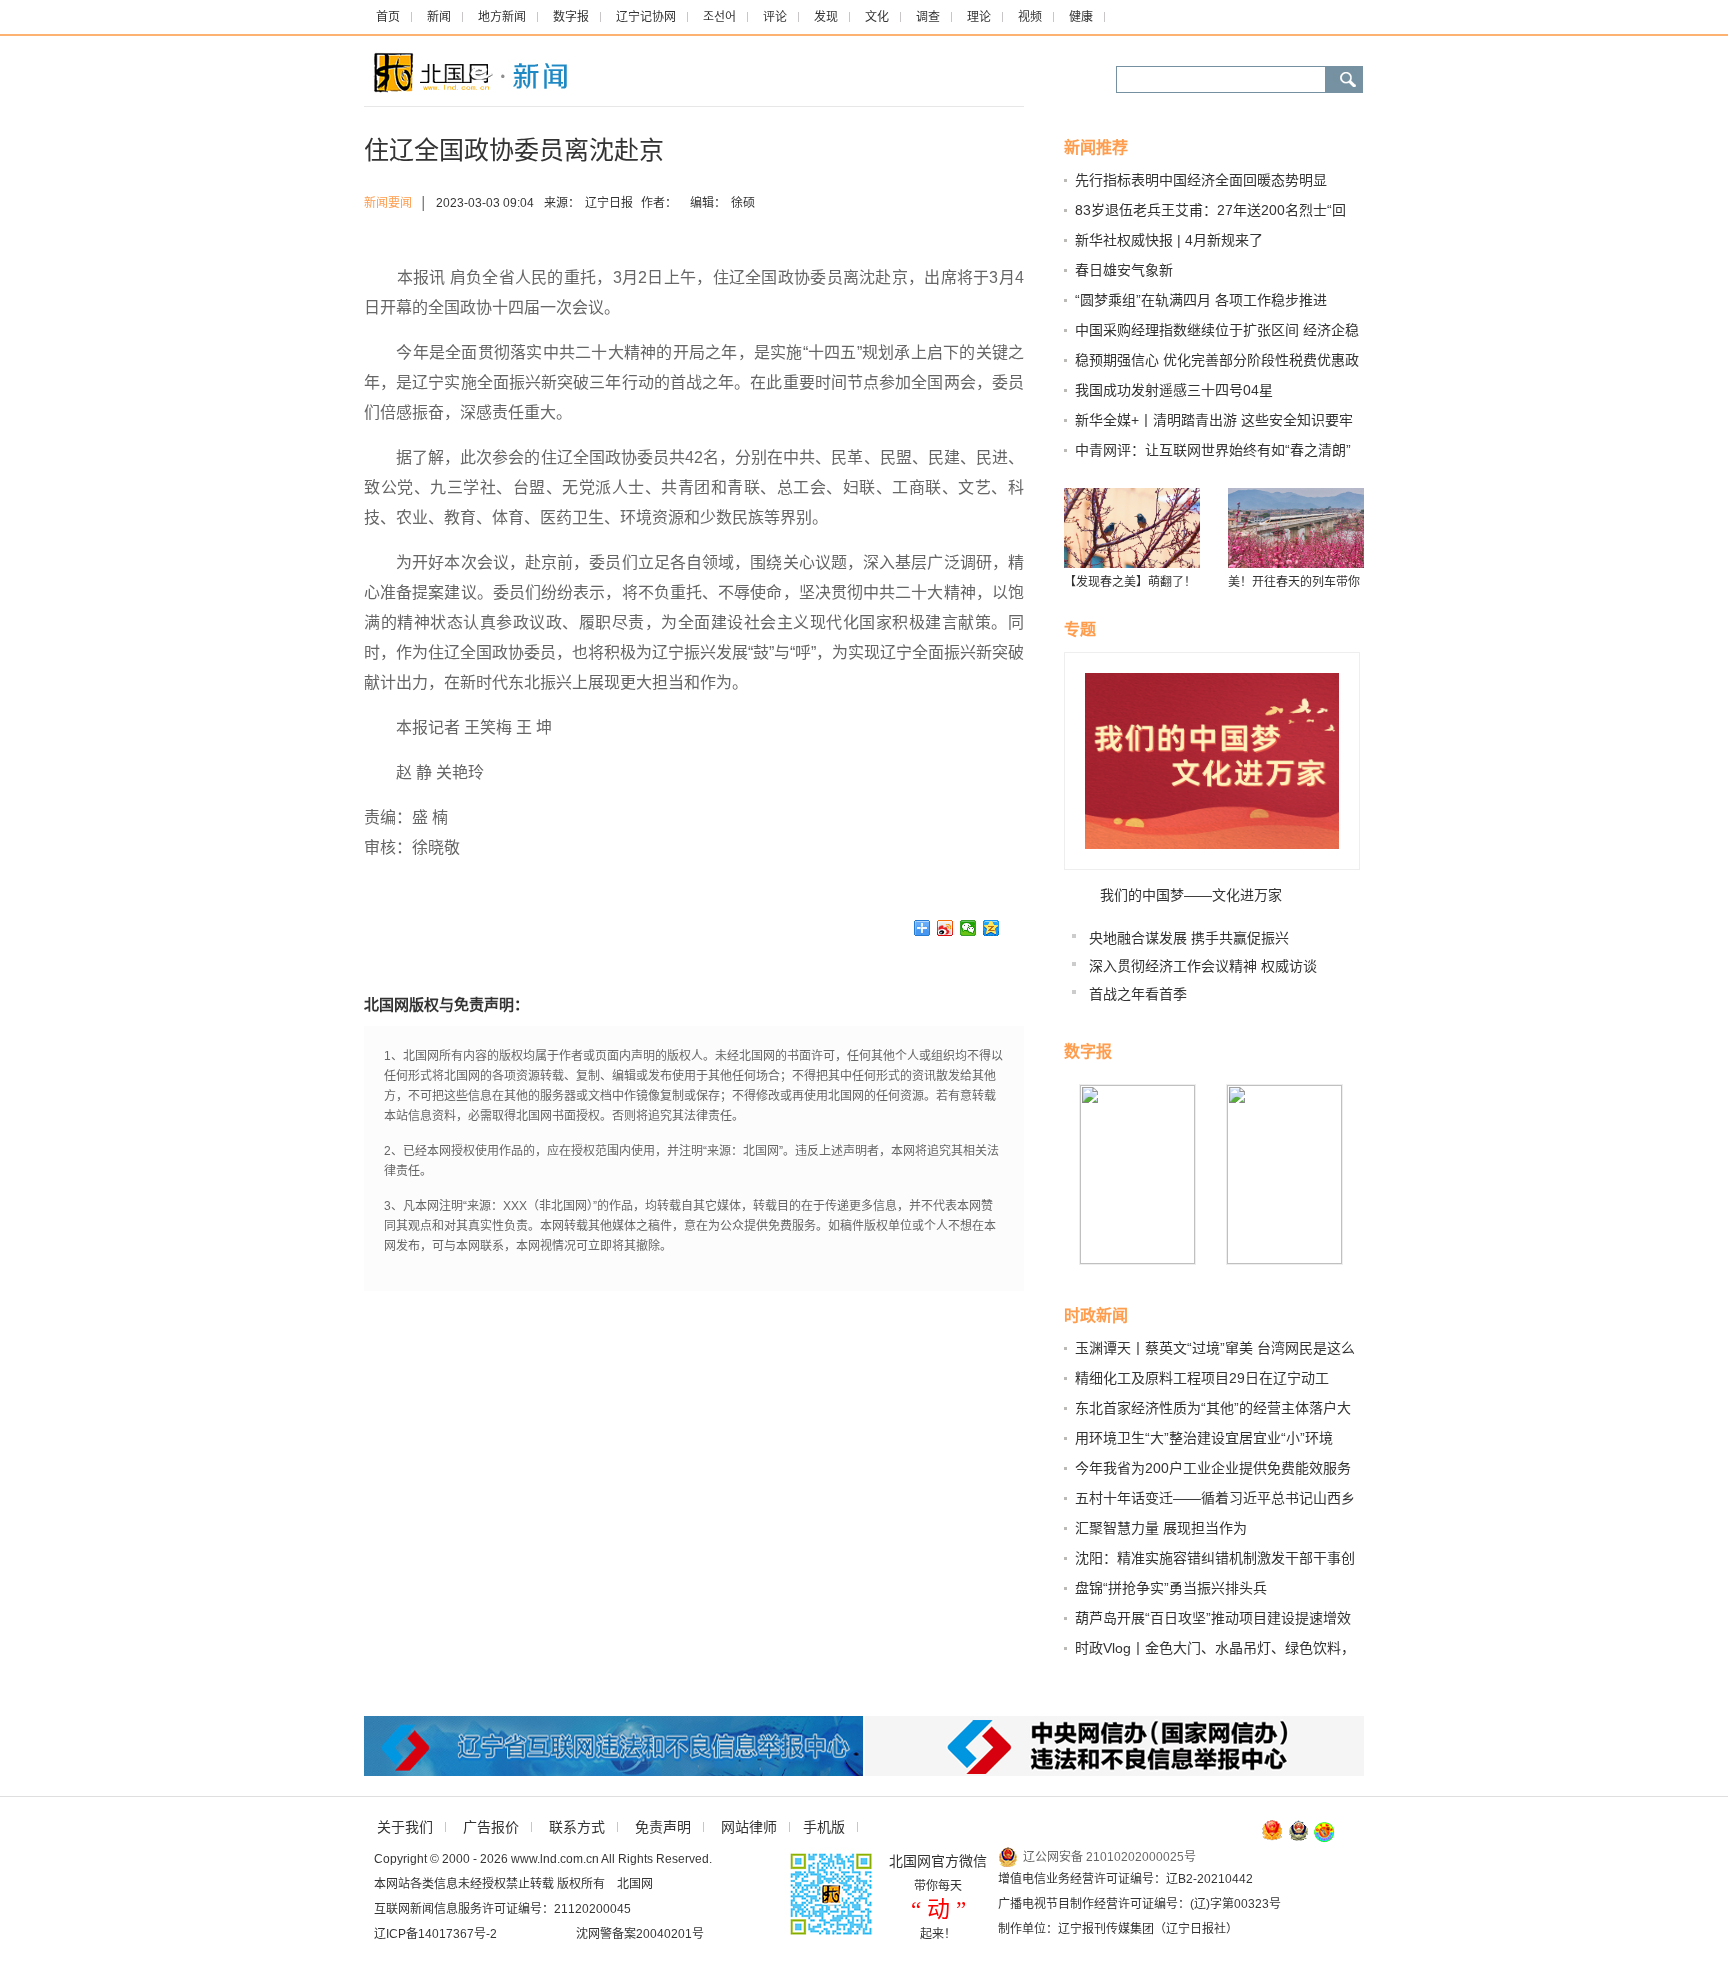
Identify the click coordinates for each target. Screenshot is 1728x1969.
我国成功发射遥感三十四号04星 (1174, 390)
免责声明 (663, 1827)
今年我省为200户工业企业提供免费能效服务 (1213, 1468)
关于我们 (405, 1827)
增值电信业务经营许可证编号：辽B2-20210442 (1125, 1879)
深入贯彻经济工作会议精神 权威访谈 (1203, 966)
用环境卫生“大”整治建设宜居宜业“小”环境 (1204, 1438)
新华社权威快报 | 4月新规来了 (1169, 240)
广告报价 (491, 1827)
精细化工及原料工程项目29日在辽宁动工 (1202, 1378)
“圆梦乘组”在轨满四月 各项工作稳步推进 (1201, 300)
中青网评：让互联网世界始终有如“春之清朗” (1213, 450)
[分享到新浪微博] (945, 928)
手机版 (824, 1827)
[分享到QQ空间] (991, 928)
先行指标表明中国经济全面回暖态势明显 (1201, 180)
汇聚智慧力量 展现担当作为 (1161, 1528)
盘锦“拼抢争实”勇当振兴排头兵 (1171, 1588)
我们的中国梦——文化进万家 (1191, 895)
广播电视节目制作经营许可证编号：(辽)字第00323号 (1139, 1904)
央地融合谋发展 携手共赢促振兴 (1189, 938)
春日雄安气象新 (1124, 270)
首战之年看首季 (1138, 994)
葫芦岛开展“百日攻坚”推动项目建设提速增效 (1213, 1618)
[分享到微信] (968, 928)
